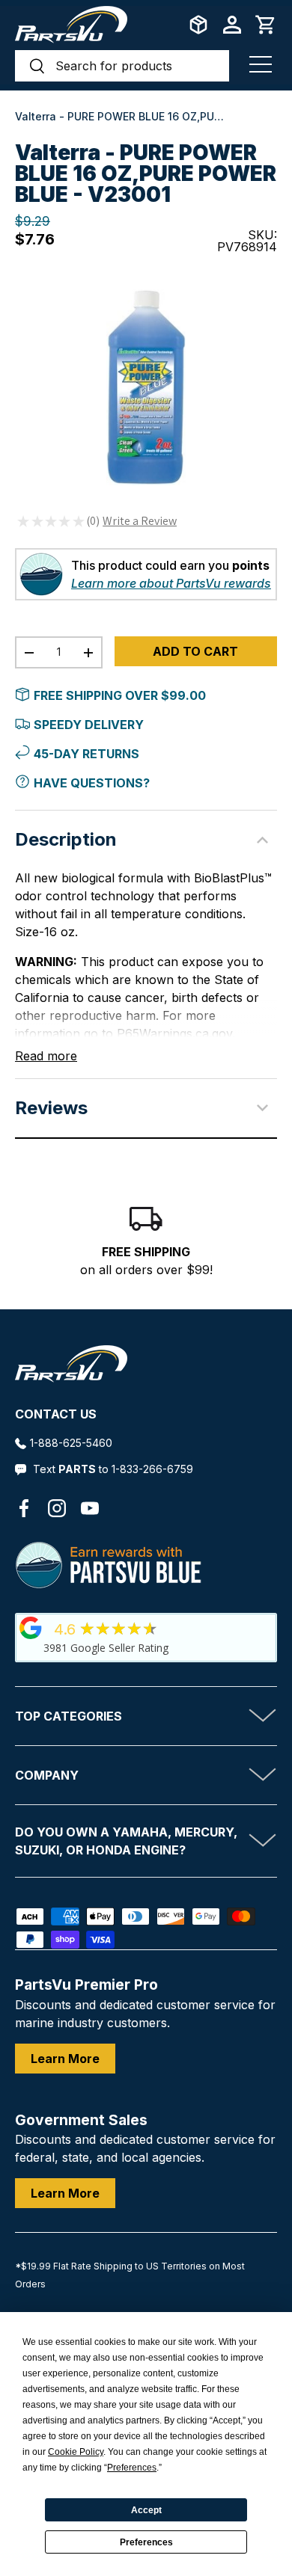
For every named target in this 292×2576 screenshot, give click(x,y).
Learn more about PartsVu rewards (171, 583)
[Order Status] (198, 25)
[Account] (232, 25)
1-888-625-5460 (71, 1443)
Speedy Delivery (89, 725)
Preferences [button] (132, 2468)
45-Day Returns (86, 754)
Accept (146, 2510)
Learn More (65, 2059)
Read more (46, 1056)
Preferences (146, 2542)
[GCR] (31, 1628)
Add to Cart (195, 651)
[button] (266, 25)
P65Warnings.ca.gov (174, 1033)
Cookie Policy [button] (76, 2452)
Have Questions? (92, 783)
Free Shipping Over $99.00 (120, 695)
